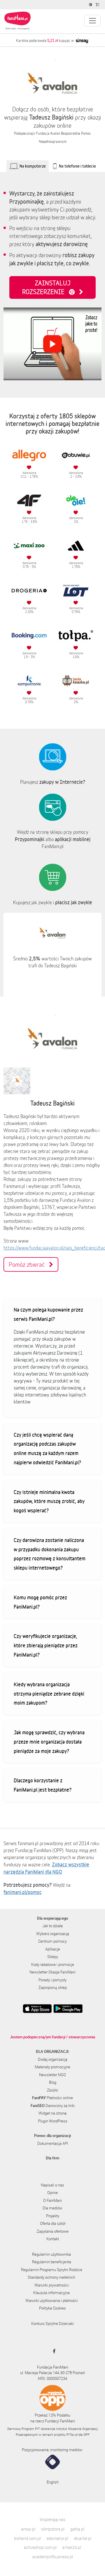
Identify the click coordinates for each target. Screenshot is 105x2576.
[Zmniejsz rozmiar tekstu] (98, 5)
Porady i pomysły (52, 1980)
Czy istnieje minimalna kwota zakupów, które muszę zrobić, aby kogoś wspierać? (49, 1501)
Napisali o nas (52, 2185)
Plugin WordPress (53, 2121)
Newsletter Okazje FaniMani (52, 1972)
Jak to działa (52, 1926)
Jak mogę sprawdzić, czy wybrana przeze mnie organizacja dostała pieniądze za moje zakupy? (49, 1742)
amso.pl (28, 2529)
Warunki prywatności (52, 2285)
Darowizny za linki (53, 2106)
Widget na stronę (52, 2113)
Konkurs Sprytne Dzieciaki (52, 2323)
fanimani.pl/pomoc (23, 1892)
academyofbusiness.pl (53, 2557)
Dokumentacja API (53, 2143)
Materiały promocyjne (52, 2067)
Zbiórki (52, 2090)
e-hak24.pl (72, 2547)
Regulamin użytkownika (51, 2254)
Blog (53, 2082)
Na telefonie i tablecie (77, 166)
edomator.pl (57, 2538)
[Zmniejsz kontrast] (91, 5)
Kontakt (53, 2239)
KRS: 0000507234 (52, 2378)
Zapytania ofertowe (53, 2231)
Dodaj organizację (53, 2059)
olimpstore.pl (53, 2529)
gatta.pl (77, 2529)
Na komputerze (33, 166)
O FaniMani (52, 2200)
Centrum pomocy (52, 1941)
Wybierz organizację (53, 1934)
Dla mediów (52, 2208)
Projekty (53, 2216)
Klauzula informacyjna (51, 2293)
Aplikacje (53, 1949)
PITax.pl (72, 2434)
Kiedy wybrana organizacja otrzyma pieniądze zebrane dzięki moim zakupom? (49, 1694)
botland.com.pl (27, 2538)
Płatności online (52, 2098)
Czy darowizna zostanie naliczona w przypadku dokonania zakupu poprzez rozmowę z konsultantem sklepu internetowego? (50, 1554)
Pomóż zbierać (29, 1264)
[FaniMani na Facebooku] (53, 2351)
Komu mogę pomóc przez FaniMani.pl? (40, 1602)
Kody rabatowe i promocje (53, 1964)
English (53, 2482)
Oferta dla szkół (53, 2223)
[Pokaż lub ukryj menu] (92, 21)
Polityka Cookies (52, 2308)
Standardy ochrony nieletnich (51, 2277)
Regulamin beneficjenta (52, 2262)
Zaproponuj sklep (53, 1987)
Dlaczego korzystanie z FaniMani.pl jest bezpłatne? (43, 1785)
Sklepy (53, 1957)
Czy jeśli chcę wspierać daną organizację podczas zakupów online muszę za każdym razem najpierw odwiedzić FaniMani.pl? (47, 1448)
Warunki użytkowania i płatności (52, 2300)
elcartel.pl (83, 2538)
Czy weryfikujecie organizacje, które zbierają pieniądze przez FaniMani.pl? (46, 1645)
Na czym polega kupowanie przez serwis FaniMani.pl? (48, 1314)
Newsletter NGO (52, 2075)
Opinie (52, 2193)
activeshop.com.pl (40, 2547)
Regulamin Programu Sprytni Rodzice (52, 2270)
